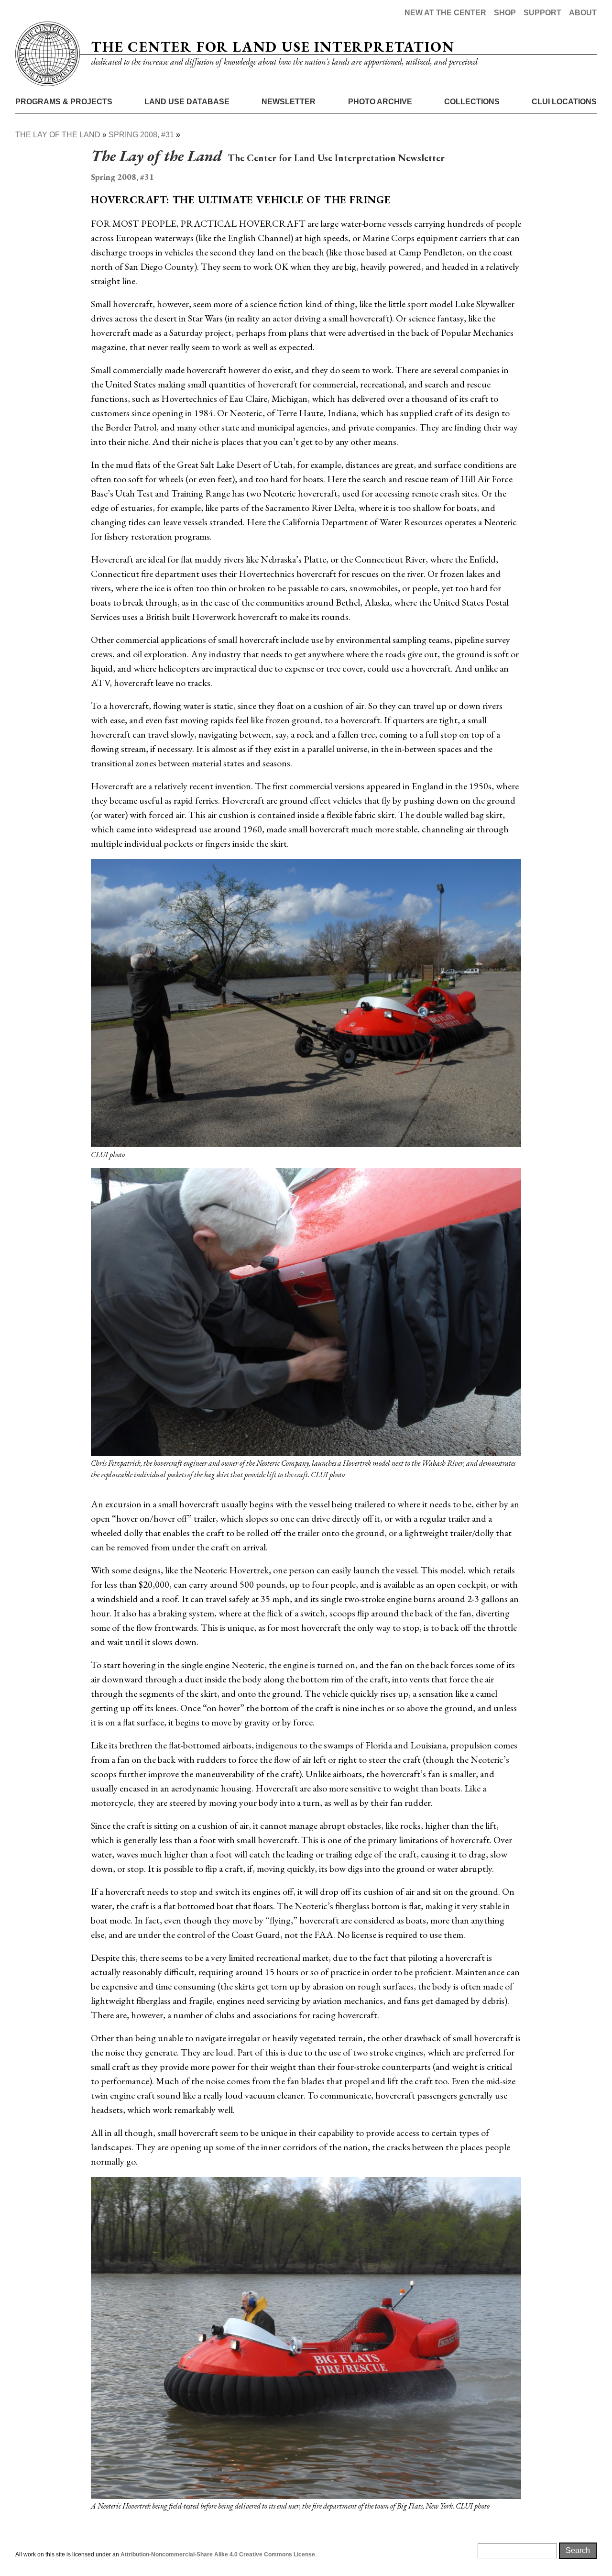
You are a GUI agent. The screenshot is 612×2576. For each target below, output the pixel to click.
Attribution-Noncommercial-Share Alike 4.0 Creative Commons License (218, 2554)
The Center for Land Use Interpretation (273, 47)
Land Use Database (187, 102)
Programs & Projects (64, 102)
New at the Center (445, 13)
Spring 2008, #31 (141, 135)
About (583, 13)
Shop (505, 13)
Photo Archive (380, 102)
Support (542, 13)
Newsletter (289, 102)
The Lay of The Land (58, 135)
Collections (472, 102)
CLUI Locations (564, 102)
